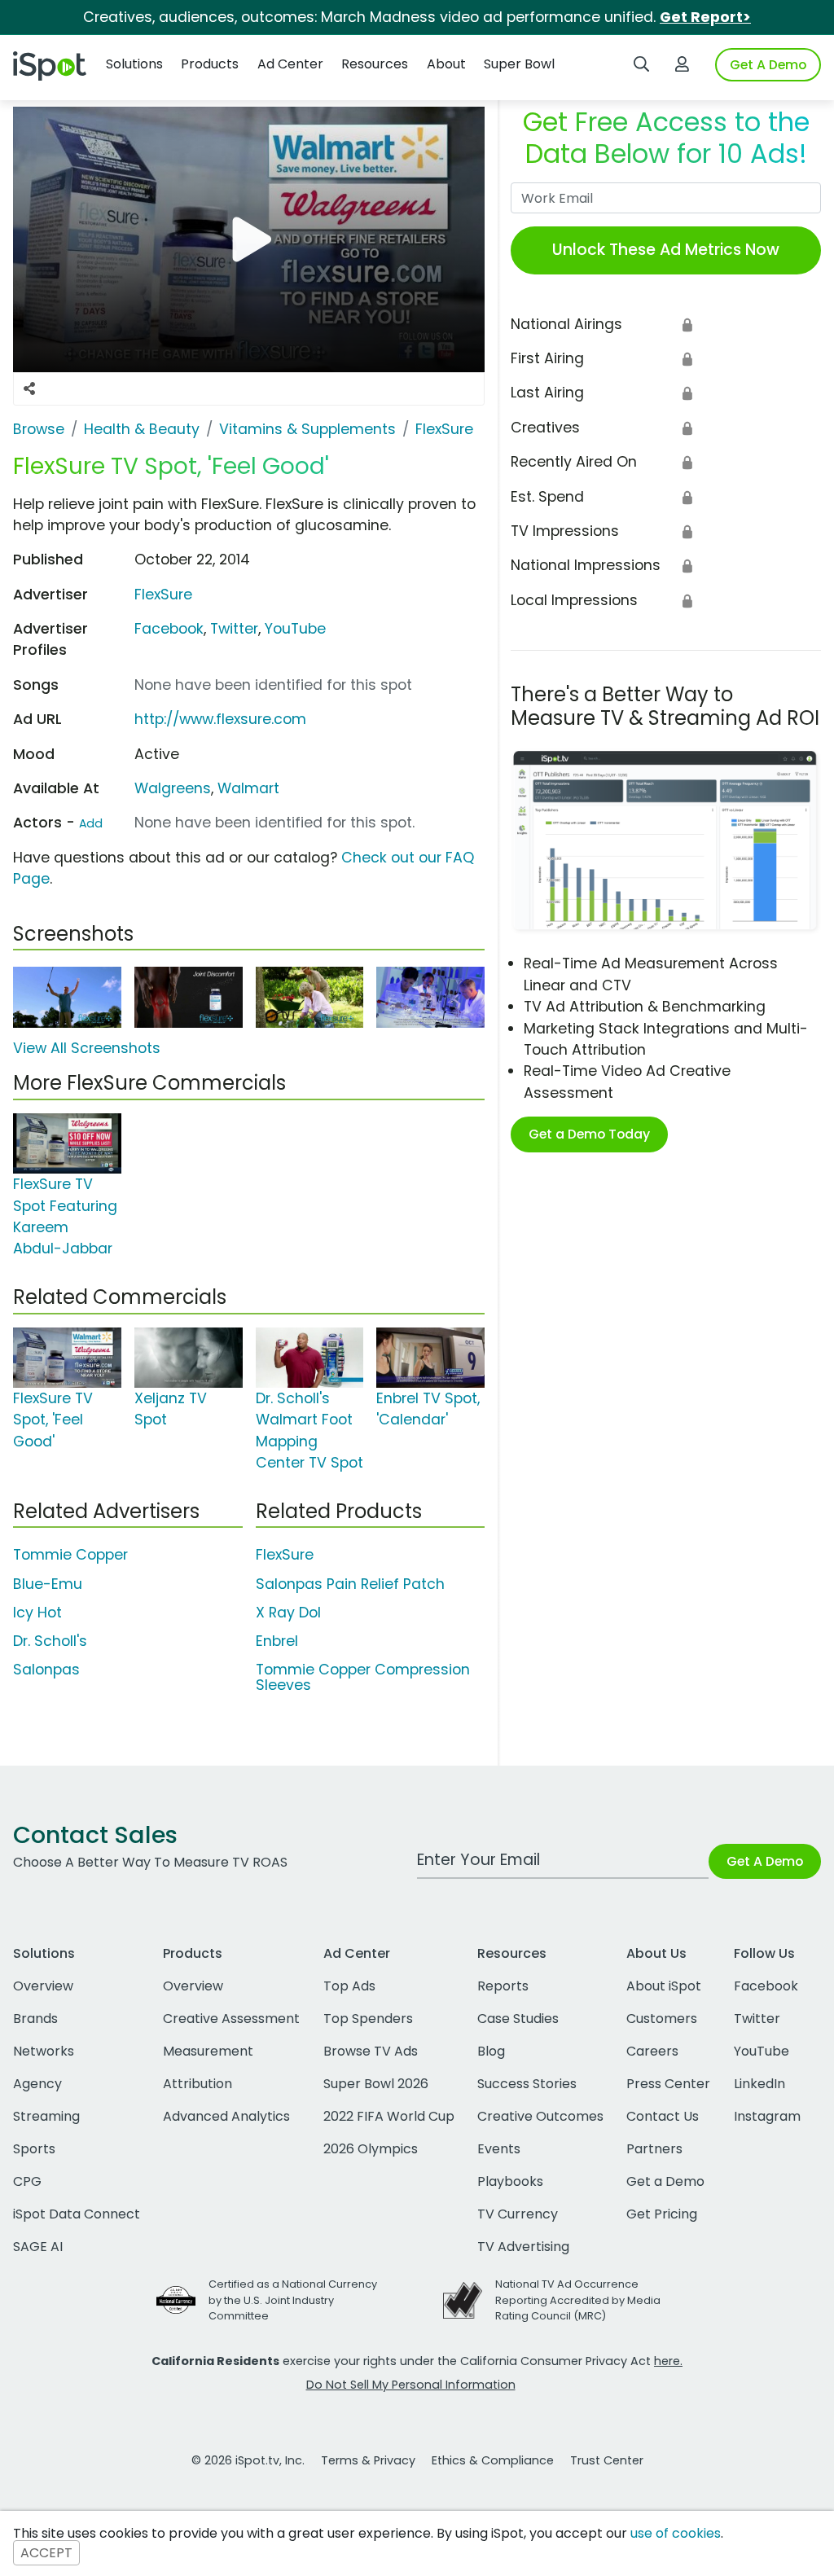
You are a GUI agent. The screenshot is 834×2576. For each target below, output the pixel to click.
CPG (27, 2181)
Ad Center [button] (290, 64)
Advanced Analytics (226, 2116)
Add (91, 823)
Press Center (668, 2084)
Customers (662, 2019)
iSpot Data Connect (77, 2214)
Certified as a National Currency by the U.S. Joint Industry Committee (293, 2300)
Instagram (767, 2116)
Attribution (198, 2084)
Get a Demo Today (589, 1134)
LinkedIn (759, 2084)
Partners (654, 2149)
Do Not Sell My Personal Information (411, 2385)
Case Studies (518, 2019)
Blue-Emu (48, 1584)
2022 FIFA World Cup (389, 2116)
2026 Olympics (371, 2149)
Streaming (46, 2116)
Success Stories (527, 2084)
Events (499, 2149)
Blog (491, 2051)
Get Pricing (662, 2214)
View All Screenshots (87, 1048)
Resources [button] (375, 64)
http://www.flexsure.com (220, 719)
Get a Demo (665, 2181)
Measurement (208, 2051)
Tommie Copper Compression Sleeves (363, 1677)
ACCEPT (46, 2553)
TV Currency (518, 2214)
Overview (43, 1986)
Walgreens (173, 788)
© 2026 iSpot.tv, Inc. (248, 2460)
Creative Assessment (231, 2019)
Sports (34, 2149)
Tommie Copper (70, 1555)
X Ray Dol (288, 1613)
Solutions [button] (134, 64)
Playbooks (510, 2181)
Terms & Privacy (368, 2460)
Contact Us (663, 2116)
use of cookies (676, 2533)
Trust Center (607, 2460)
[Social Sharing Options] (29, 388)
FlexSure (163, 595)
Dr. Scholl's (50, 1641)
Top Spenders (368, 2019)
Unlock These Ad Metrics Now (666, 250)
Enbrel (277, 1641)
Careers (652, 2051)
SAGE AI (38, 2247)
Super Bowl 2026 (376, 2084)
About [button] (446, 64)
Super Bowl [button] (519, 64)
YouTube (295, 629)
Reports (503, 1986)
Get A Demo (768, 65)
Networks (44, 2051)
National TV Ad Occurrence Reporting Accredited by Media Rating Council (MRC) (578, 2300)
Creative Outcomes (540, 2116)
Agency (37, 2084)
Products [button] (210, 64)
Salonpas (46, 1670)
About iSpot (664, 1986)
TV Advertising (523, 2247)
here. (668, 2361)
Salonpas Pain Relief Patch (350, 1584)
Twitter (234, 629)
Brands (35, 2019)
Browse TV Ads (371, 2051)
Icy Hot (37, 1613)
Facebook (169, 629)
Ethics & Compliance (493, 2460)
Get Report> (705, 17)
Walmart (248, 788)
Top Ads (349, 1986)
